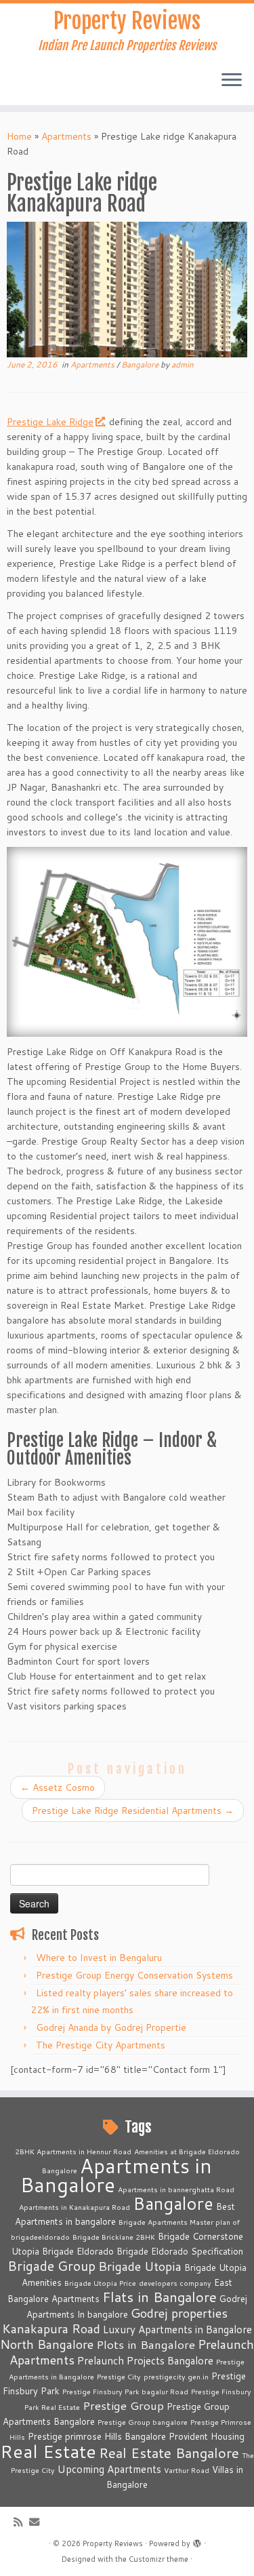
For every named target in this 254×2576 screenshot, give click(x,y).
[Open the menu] (232, 81)
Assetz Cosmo (58, 1787)
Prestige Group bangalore (143, 2422)
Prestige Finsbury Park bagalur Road (125, 2391)
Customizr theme (158, 2559)
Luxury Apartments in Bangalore (177, 2329)
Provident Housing (207, 2436)
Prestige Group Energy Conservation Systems (134, 1975)
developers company (175, 2283)
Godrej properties (179, 2313)
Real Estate (48, 2451)
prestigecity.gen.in (176, 2376)
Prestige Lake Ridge (50, 422)
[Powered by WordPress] (197, 2541)
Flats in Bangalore (160, 2297)
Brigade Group (51, 2266)
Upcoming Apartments (109, 2469)
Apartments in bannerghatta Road (176, 2189)
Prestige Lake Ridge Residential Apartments (133, 1810)
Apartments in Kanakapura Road (75, 2207)
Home (19, 136)
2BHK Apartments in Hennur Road (73, 2151)
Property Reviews (127, 21)
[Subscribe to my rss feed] (21, 2522)
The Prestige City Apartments (101, 2045)
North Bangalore (47, 2344)
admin (183, 364)
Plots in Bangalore (146, 2344)
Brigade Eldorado (78, 2251)
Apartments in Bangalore (117, 2175)
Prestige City (119, 2376)
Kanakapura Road (51, 2329)
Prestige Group (123, 2405)
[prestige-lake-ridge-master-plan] (127, 941)
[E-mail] (38, 2522)
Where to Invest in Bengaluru (99, 1958)
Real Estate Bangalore (169, 2453)
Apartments (66, 136)
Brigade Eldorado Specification (180, 2251)
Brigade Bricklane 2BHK (114, 2237)
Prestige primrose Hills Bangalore (97, 2436)
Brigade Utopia (140, 2266)
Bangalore (141, 364)
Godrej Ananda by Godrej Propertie (111, 2027)
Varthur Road (187, 2470)
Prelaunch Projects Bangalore (145, 2360)
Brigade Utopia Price (100, 2283)
